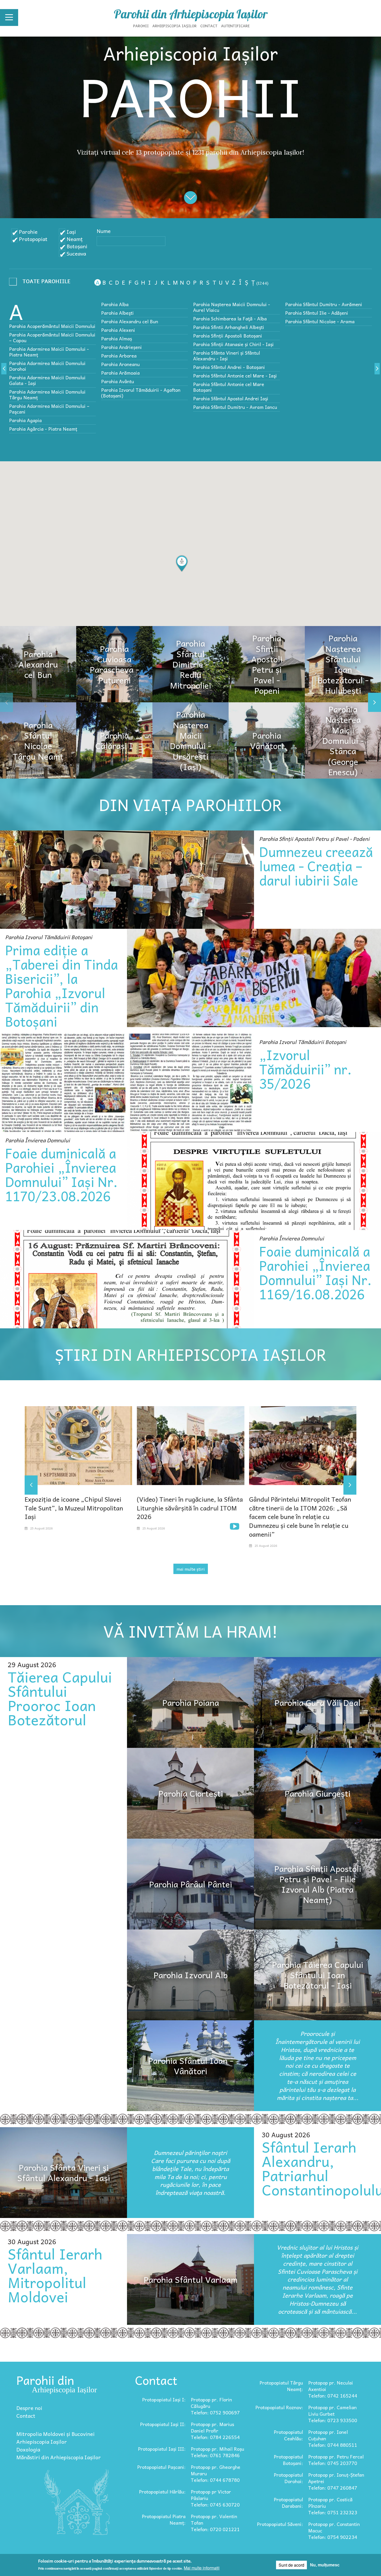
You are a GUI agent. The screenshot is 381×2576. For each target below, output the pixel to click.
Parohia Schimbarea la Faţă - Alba (230, 318)
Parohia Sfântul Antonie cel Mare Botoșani (229, 387)
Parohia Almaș (117, 338)
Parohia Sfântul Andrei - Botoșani (229, 367)
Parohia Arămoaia (120, 373)
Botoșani (77, 246)
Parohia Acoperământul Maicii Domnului (52, 326)
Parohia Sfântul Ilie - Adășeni (317, 313)
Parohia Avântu (118, 381)
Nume (104, 231)
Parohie (28, 232)
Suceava (76, 253)
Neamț (75, 239)
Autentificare (235, 26)
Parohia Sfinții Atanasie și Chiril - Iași (233, 344)
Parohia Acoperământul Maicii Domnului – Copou (52, 337)
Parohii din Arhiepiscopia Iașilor (191, 14)
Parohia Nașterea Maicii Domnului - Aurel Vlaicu (232, 307)
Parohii (141, 26)
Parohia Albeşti (117, 313)
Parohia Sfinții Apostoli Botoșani (228, 336)
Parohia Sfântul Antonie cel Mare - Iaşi (235, 376)
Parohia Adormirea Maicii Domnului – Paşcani (49, 409)
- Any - (41, 283)
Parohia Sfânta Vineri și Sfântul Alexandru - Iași (227, 356)
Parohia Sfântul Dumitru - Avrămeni (324, 304)
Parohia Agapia (25, 420)
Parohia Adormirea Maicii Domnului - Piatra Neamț (49, 352)
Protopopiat (33, 239)
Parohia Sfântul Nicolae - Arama (320, 321)
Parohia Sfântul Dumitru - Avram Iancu (235, 407)
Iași (71, 232)
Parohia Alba (115, 304)
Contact (209, 26)
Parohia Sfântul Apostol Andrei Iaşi (231, 398)
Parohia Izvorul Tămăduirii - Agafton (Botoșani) (141, 393)
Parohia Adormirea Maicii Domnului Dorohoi (47, 366)
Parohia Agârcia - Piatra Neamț (43, 429)
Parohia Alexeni (118, 330)
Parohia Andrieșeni (121, 347)
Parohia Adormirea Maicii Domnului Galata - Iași (47, 380)
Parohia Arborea (119, 356)
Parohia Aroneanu (120, 364)
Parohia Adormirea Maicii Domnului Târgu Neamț (47, 394)
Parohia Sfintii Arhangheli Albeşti (229, 327)
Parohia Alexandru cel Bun (130, 321)
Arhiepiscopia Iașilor (175, 26)
